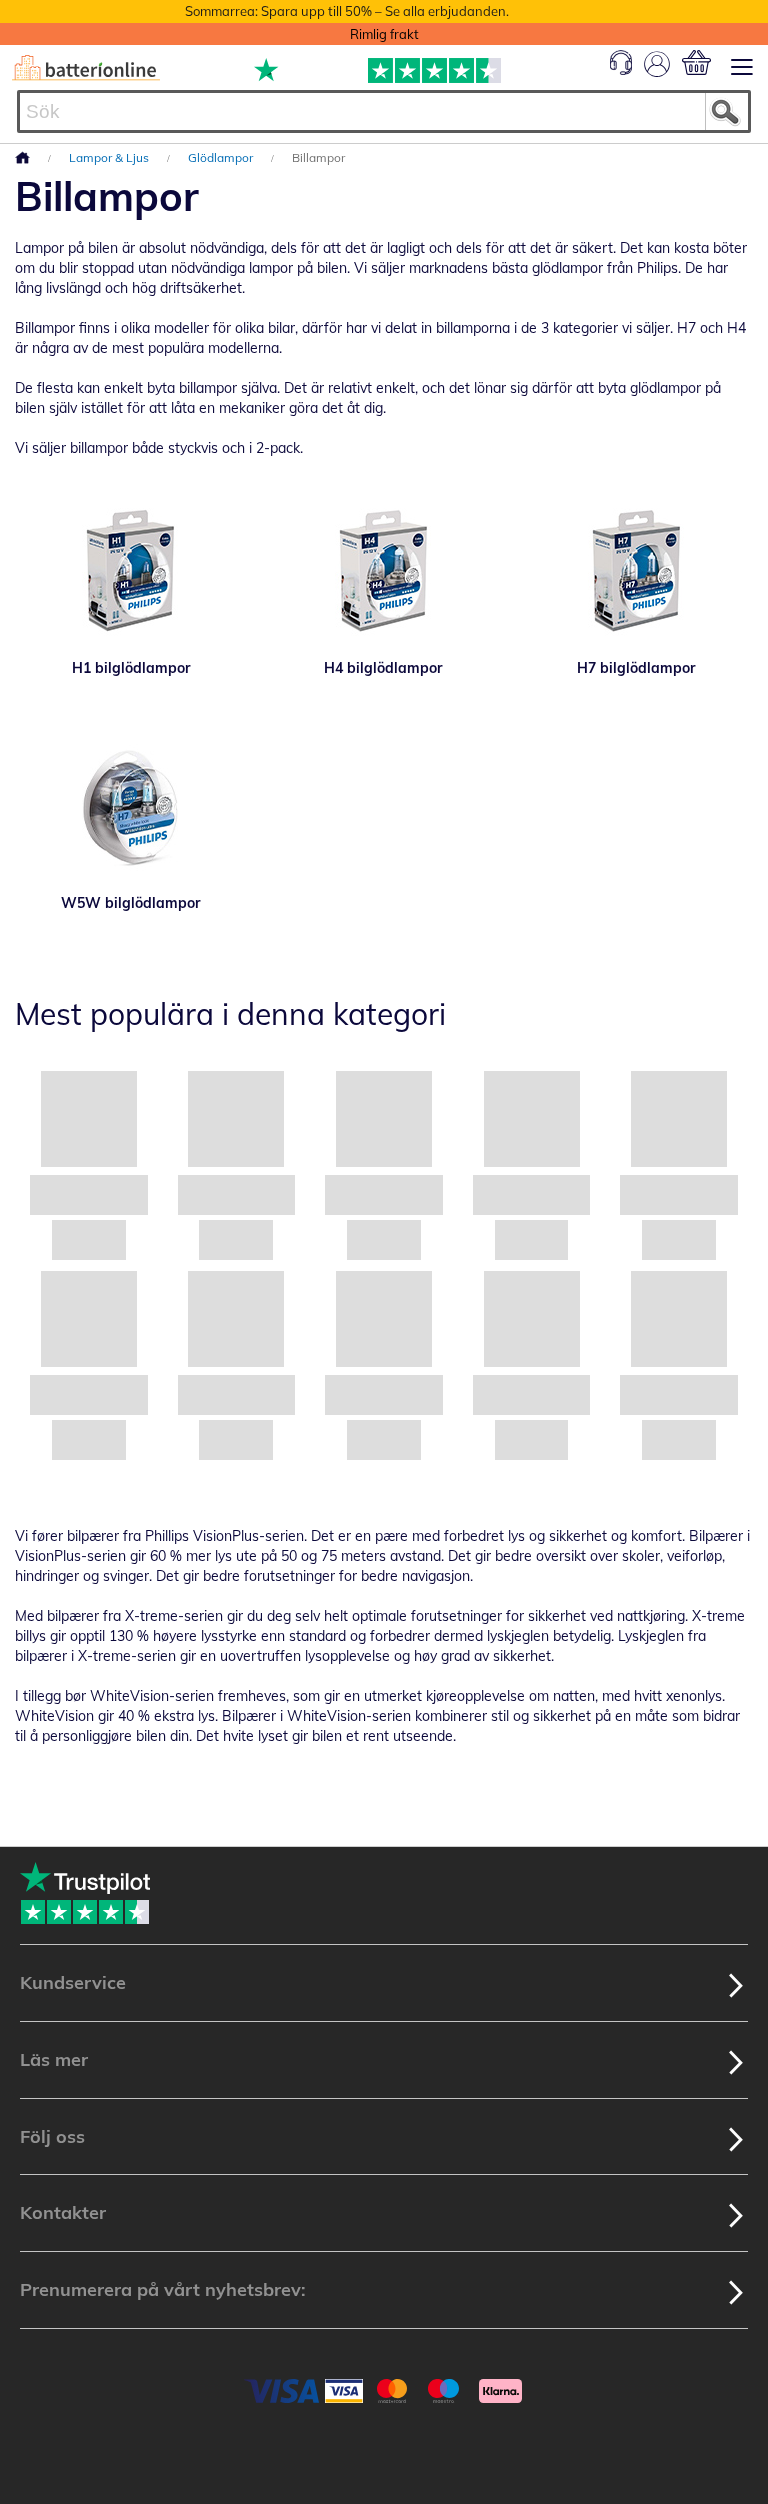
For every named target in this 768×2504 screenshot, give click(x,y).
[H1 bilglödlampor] (131, 573)
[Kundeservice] (621, 70)
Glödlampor (222, 157)
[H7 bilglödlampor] (636, 573)
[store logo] (86, 68)
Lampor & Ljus (110, 157)
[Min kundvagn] (696, 62)
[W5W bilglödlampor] (131, 808)
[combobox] (384, 111)
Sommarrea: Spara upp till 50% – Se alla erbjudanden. (347, 11)
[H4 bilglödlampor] (384, 573)
